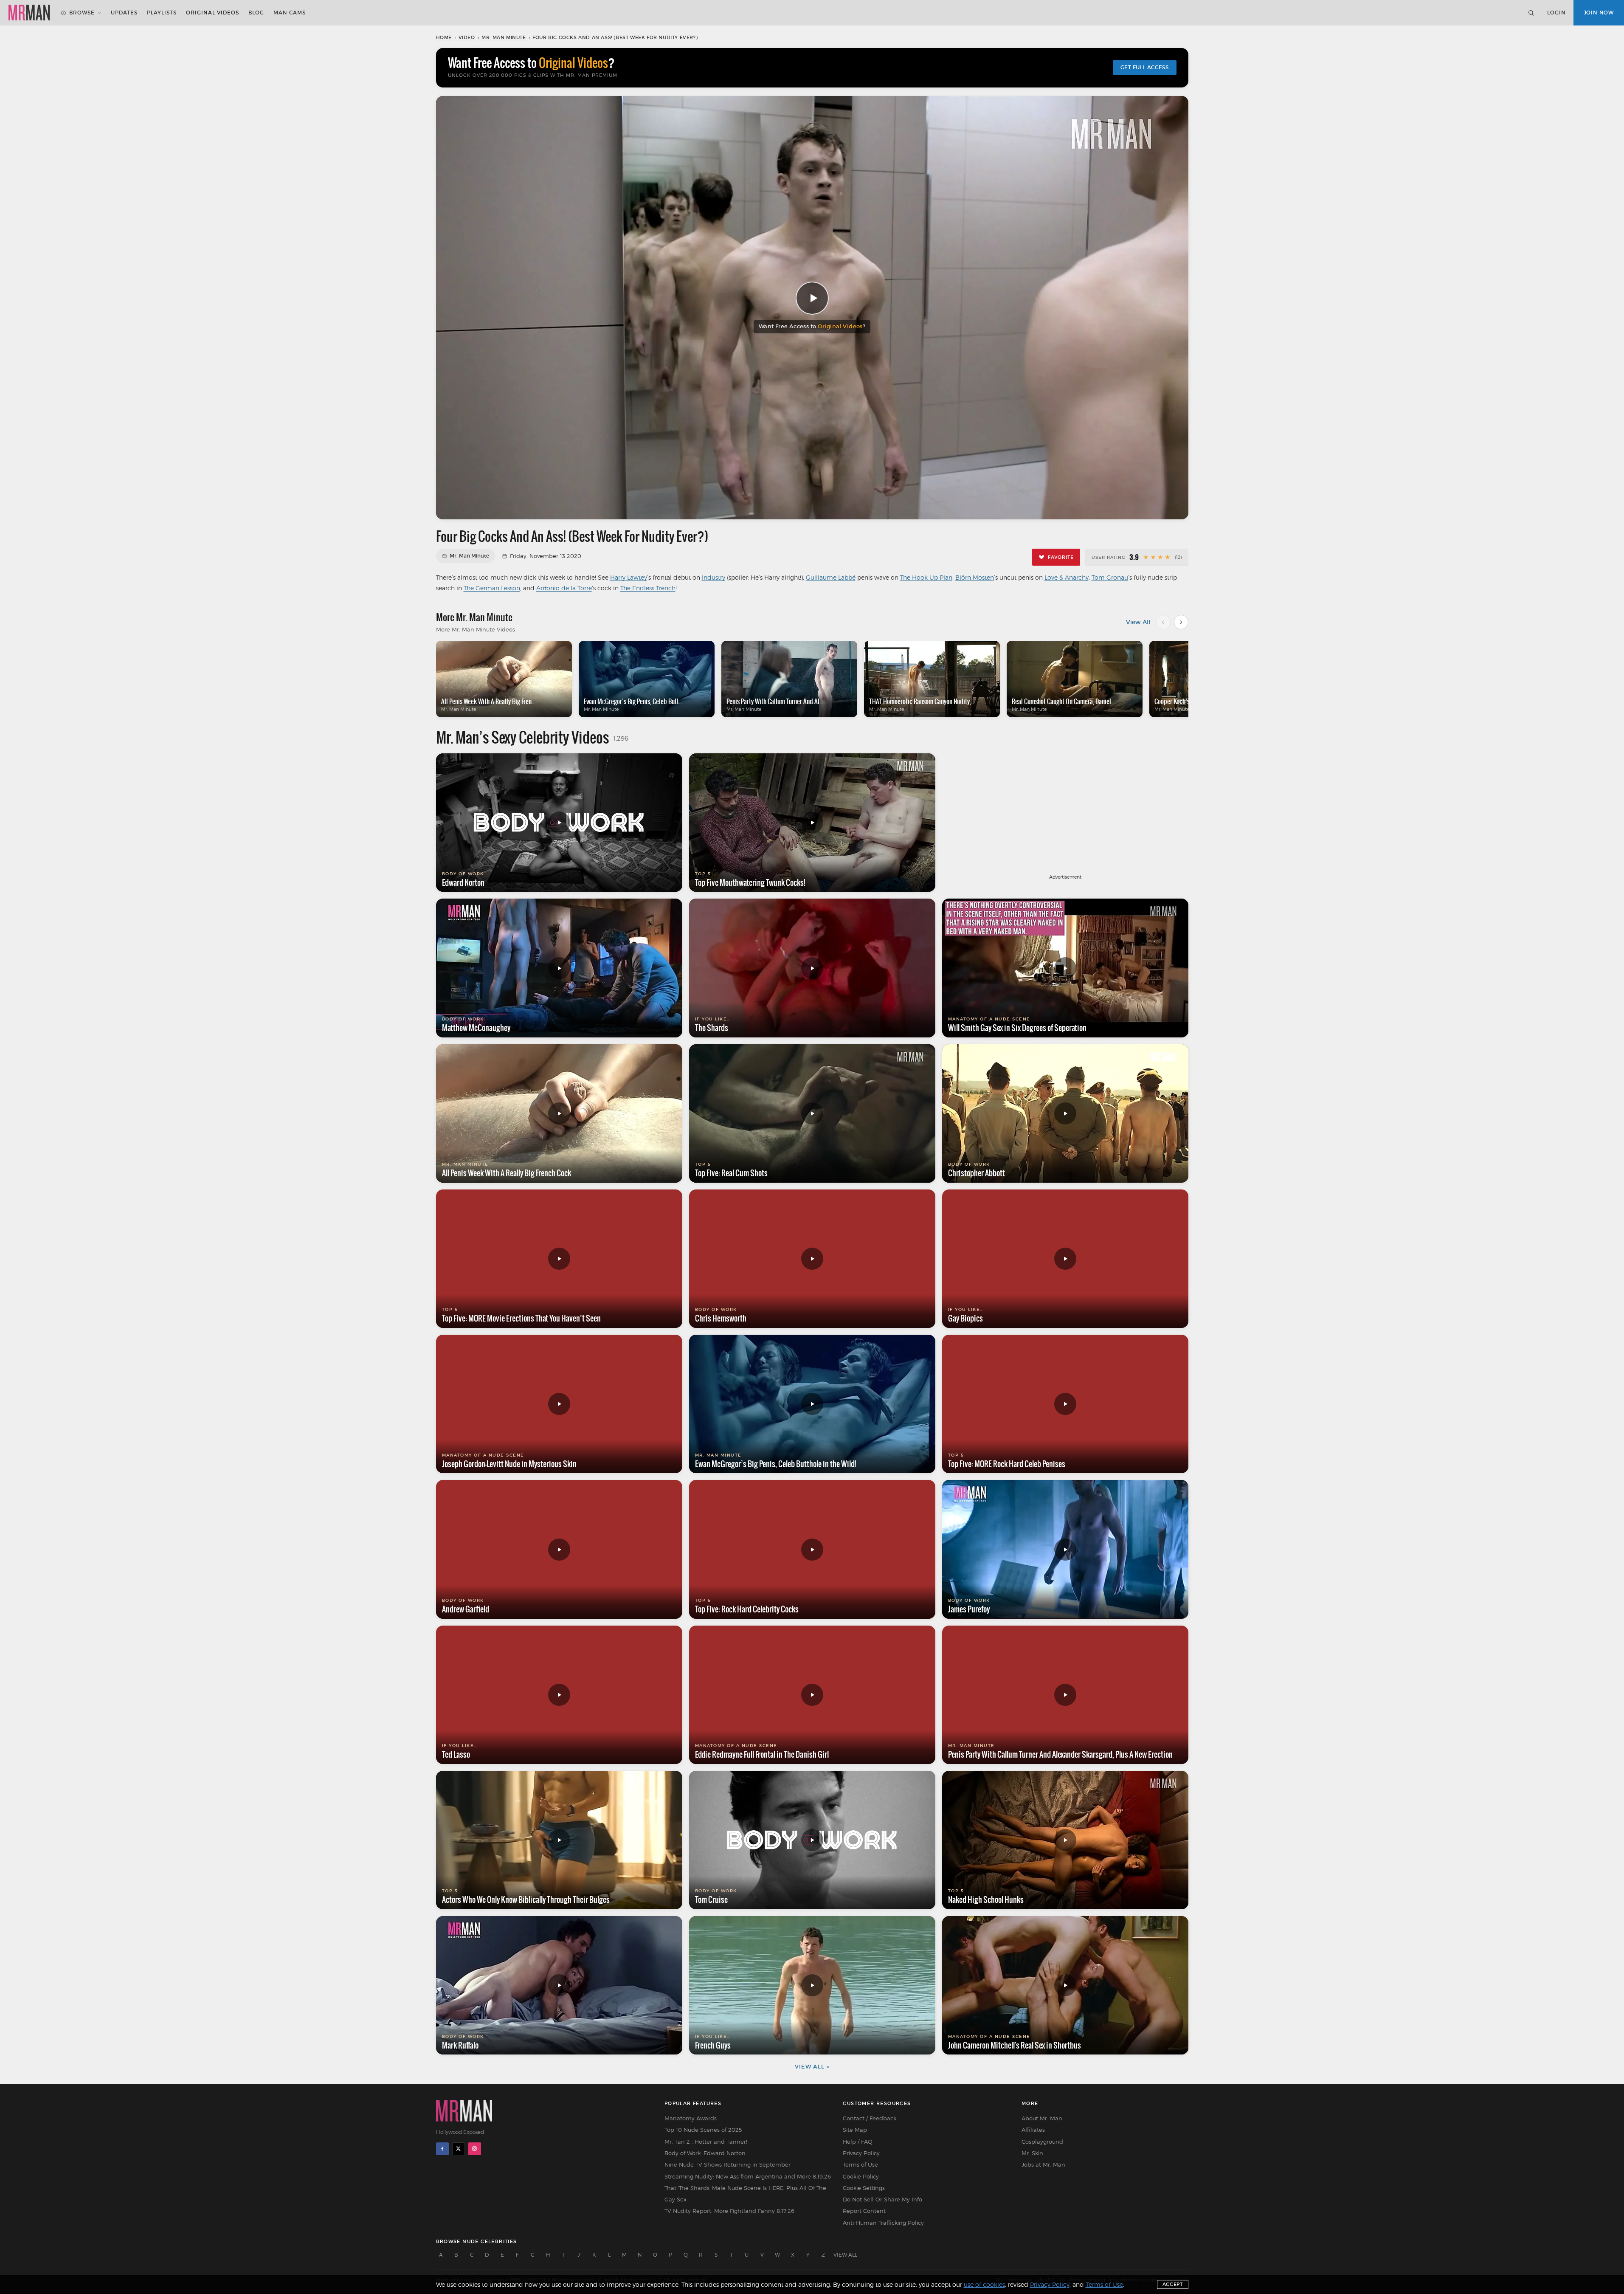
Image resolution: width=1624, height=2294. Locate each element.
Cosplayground (1042, 2142)
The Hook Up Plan (926, 577)
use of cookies (984, 2284)
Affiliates (1033, 2130)
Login (1556, 13)
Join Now (1599, 13)
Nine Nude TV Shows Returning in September (728, 2164)
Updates (124, 13)
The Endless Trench (648, 588)
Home (444, 37)
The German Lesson (492, 588)
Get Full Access (1145, 67)
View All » (812, 2067)
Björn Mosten (975, 577)
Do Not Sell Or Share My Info (882, 2199)
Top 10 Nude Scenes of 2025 (703, 2130)
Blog (256, 13)
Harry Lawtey (629, 577)
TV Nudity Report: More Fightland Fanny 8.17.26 (729, 2211)
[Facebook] (442, 2149)
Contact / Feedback (870, 2118)
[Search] (1531, 13)
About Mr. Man (1042, 2118)
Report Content (864, 2211)
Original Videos (212, 13)
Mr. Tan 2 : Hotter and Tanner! (706, 2142)
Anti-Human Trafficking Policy (883, 2223)
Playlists (162, 13)
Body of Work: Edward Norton (705, 2153)
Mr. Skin (1032, 2153)
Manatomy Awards (691, 2118)
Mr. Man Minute (504, 37)
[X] (459, 2149)
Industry (713, 577)
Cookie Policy (861, 2176)
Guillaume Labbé (831, 577)
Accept (1173, 2284)
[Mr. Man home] (29, 13)
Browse (82, 13)
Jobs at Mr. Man (1043, 2164)
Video (467, 37)
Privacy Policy (861, 2153)
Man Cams (290, 13)
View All (1138, 622)
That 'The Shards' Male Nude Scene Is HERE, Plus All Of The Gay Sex (745, 2194)
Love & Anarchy (1067, 577)
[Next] (1181, 622)
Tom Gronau (1110, 577)
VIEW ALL (845, 2255)
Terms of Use (860, 2164)
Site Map (855, 2130)
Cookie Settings (864, 2188)
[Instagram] (475, 2149)
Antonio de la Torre (564, 588)
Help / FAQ (858, 2142)
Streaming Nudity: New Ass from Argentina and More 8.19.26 (748, 2176)
